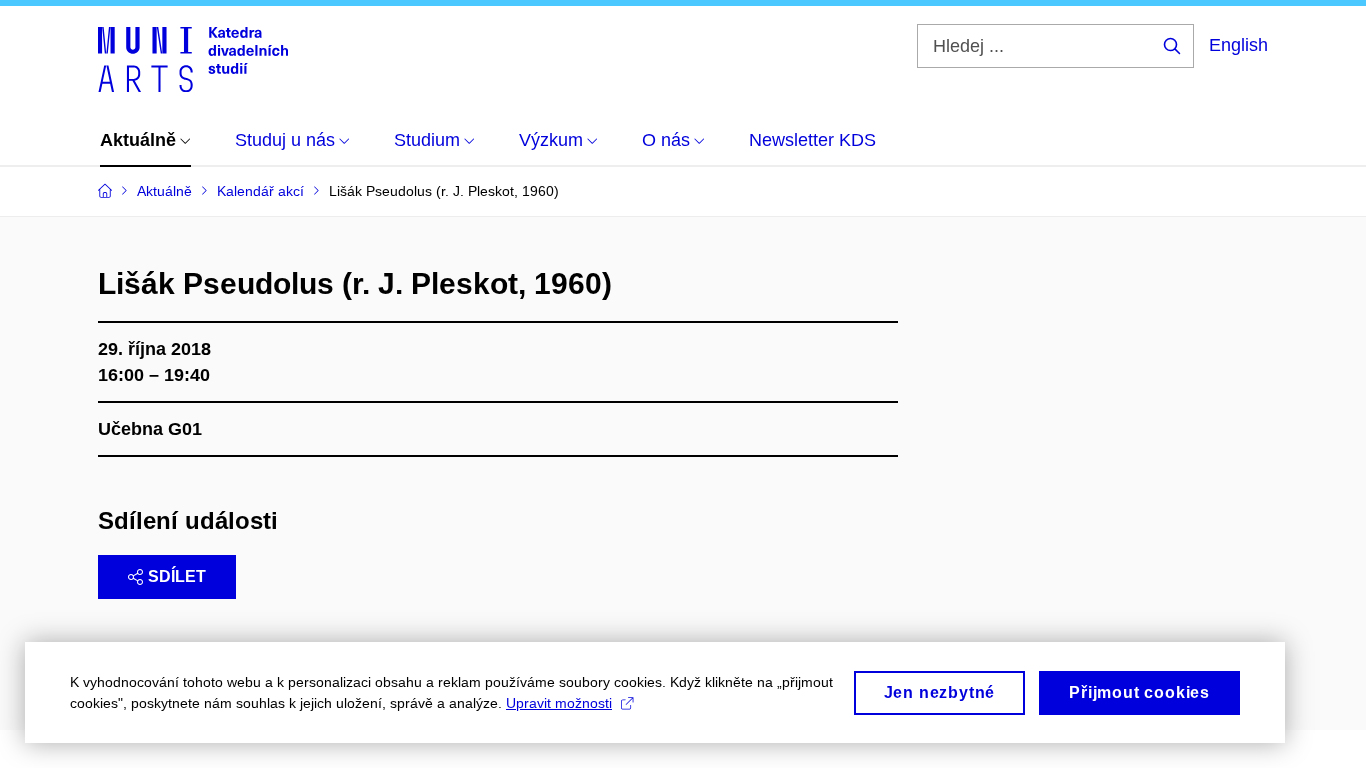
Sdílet (177, 576)
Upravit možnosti (559, 703)
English (1238, 45)
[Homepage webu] (193, 58)
